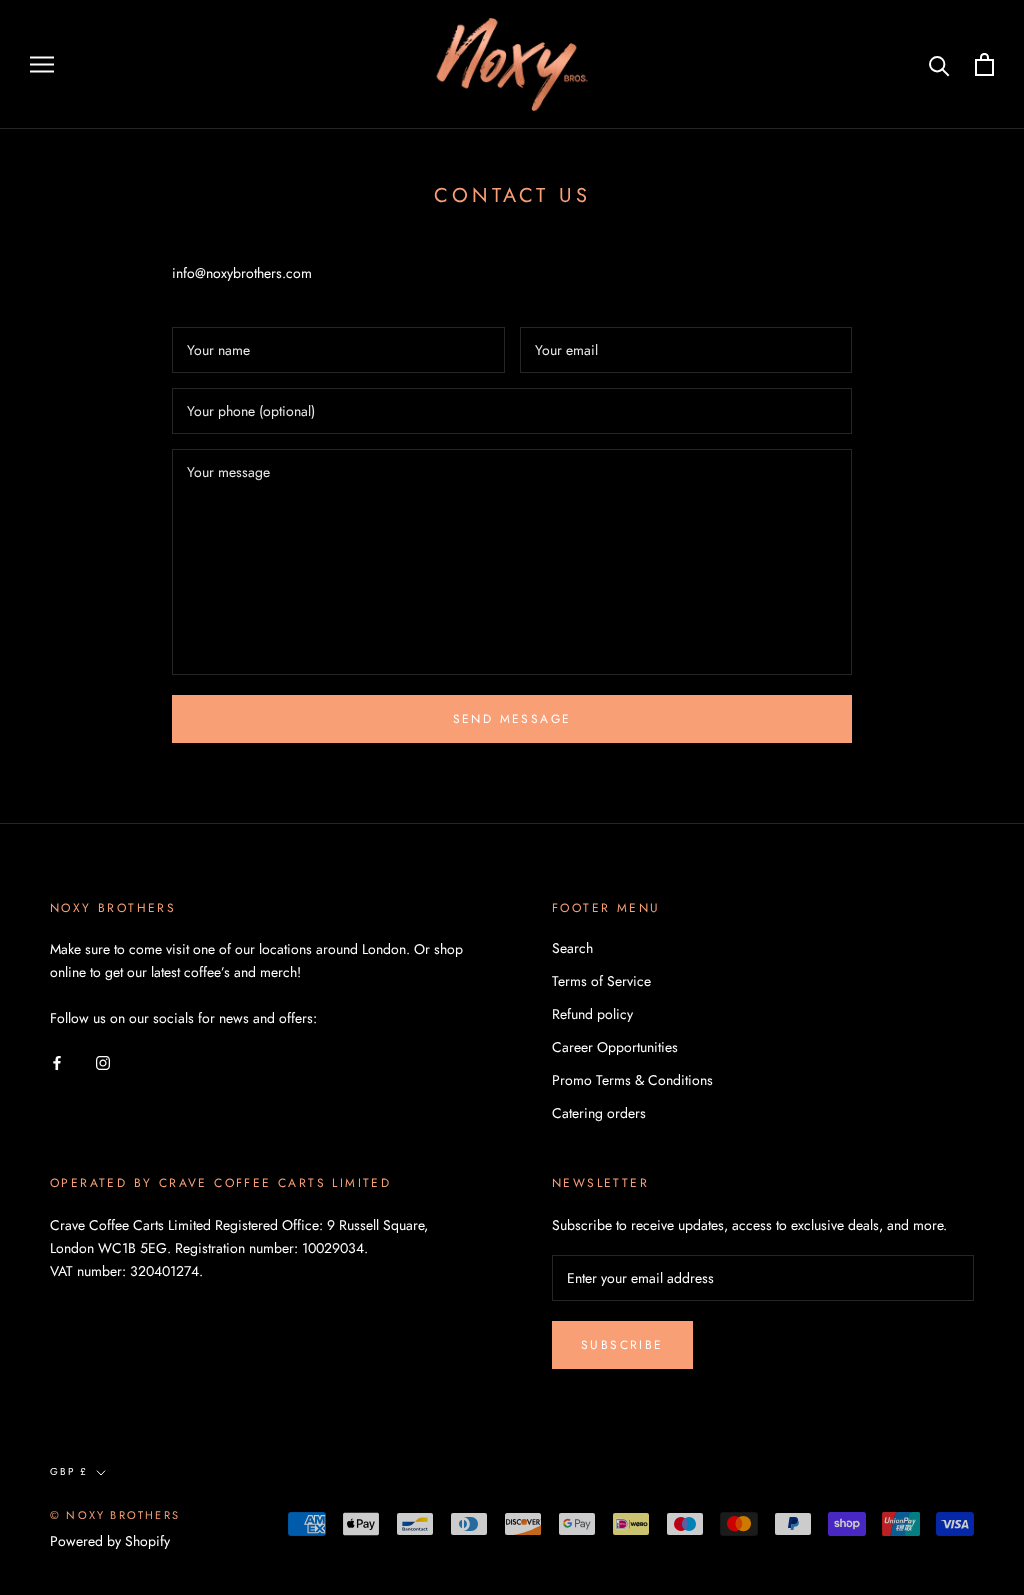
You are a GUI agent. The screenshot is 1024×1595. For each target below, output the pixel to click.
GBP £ (69, 1471)
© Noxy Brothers (115, 1515)
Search (572, 948)
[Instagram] (103, 1061)
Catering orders (599, 1113)
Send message (512, 719)
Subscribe (622, 1345)
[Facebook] (57, 1061)
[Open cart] (984, 64)
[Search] (939, 64)
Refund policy (592, 1014)
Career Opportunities (615, 1047)
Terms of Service (601, 981)
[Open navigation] (42, 64)
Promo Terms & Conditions (632, 1080)
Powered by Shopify (110, 1541)
